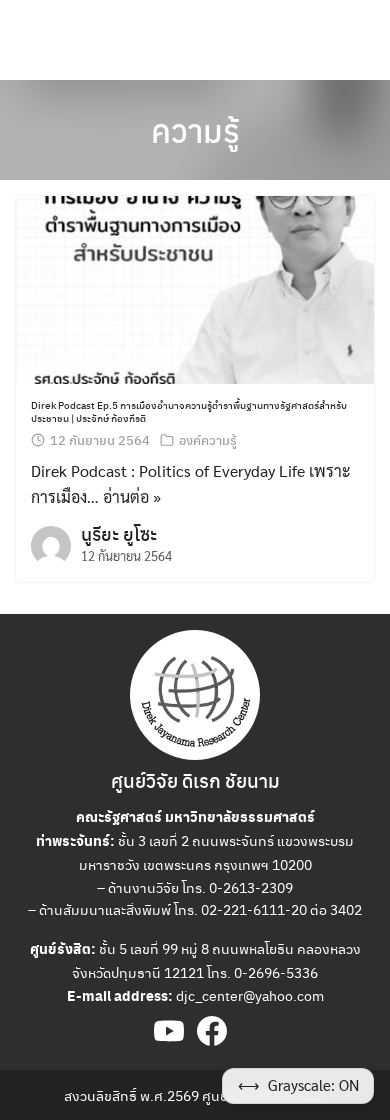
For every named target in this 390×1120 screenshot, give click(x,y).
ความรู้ (195, 130)
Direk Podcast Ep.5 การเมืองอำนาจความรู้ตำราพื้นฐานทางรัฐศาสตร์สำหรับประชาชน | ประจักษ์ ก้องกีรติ (189, 411)
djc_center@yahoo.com (250, 995)
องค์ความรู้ (208, 439)
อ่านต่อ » (132, 496)
